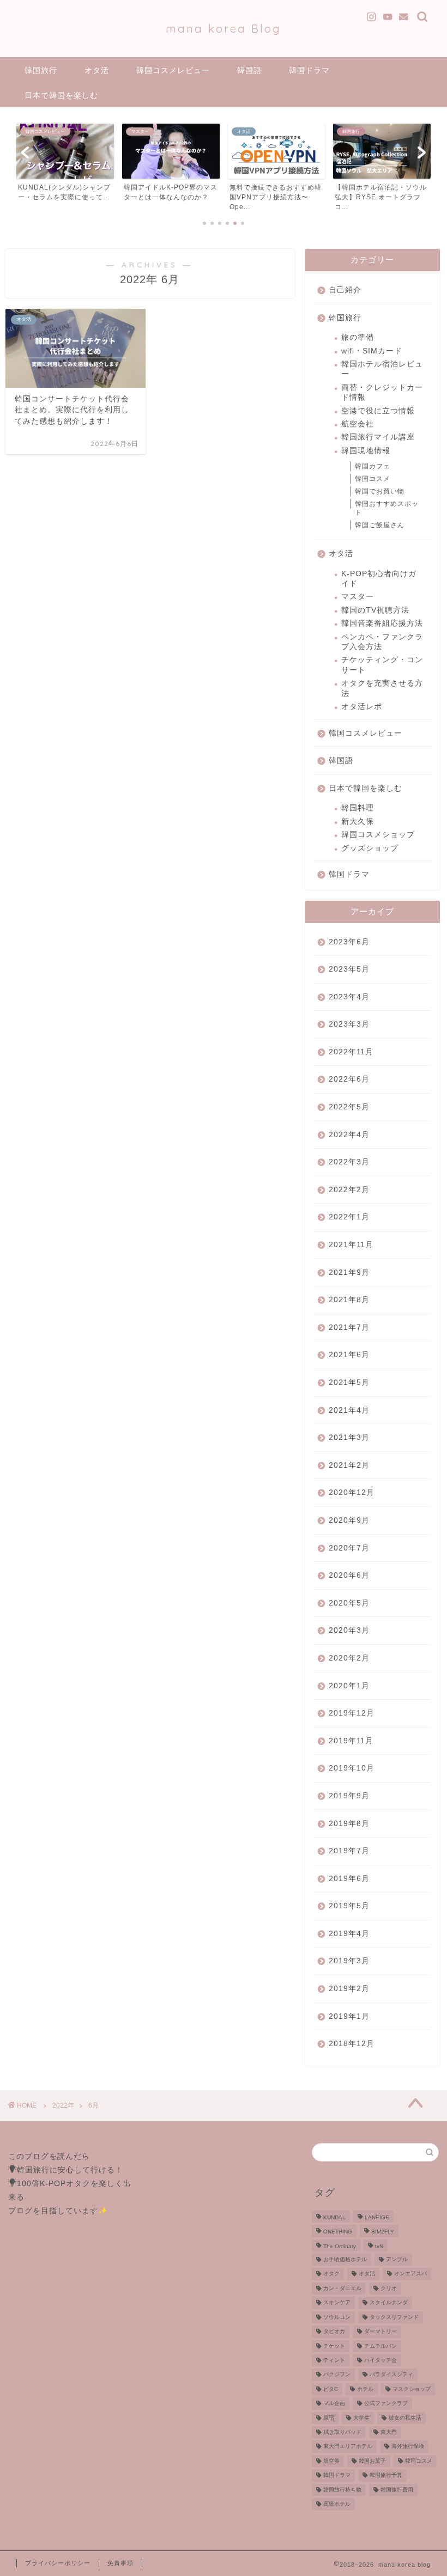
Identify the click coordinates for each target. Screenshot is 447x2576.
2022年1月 (349, 1217)
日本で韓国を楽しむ (61, 95)
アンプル (397, 2259)
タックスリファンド (394, 2317)
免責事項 (120, 2563)
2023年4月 (349, 997)
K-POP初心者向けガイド (379, 579)
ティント (334, 2360)
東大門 (389, 2432)
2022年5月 (349, 1107)
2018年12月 (352, 2044)
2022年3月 (349, 1162)
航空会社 (358, 424)
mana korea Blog (224, 29)
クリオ (389, 2288)
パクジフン (337, 2375)
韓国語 (249, 70)
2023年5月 (349, 969)
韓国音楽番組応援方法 (382, 623)
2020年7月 (349, 1548)
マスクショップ (412, 2389)
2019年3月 (349, 1961)
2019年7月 (349, 1851)
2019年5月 (349, 1906)
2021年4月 (349, 1410)
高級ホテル (337, 2504)
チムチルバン (380, 2346)
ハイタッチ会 (380, 2360)
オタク (331, 2274)
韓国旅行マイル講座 (378, 437)
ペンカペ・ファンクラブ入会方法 (382, 642)
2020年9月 (349, 1520)
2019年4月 (349, 1934)
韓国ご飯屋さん (380, 525)
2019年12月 (352, 1713)
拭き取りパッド (342, 2432)
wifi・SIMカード (372, 351)
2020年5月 (349, 1603)
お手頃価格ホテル (345, 2259)
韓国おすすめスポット (387, 508)
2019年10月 (352, 1768)
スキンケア (337, 2303)
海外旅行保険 (408, 2447)
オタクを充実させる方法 (382, 688)
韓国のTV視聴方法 (375, 610)
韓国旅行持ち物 (342, 2490)
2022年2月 (349, 1190)
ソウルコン (337, 2317)
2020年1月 (349, 1686)
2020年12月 (352, 1493)
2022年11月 (351, 1052)
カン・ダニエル (342, 2288)
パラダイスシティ (391, 2375)
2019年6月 (349, 1879)
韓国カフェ (373, 466)
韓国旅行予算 (386, 2476)
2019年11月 (351, 1741)
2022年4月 (349, 1135)
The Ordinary (340, 2246)
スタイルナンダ (389, 2303)
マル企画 (334, 2404)
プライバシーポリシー (58, 2563)
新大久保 (358, 822)
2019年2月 (349, 1989)
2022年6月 (349, 1079)
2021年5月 (349, 1382)
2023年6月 (349, 942)
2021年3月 (349, 1437)
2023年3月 (349, 1024)
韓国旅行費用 (397, 2490)
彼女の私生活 (405, 2418)
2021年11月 (351, 1245)
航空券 (331, 2461)
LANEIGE (377, 2217)
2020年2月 (349, 1658)
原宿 (329, 2418)
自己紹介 (345, 290)
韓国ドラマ (309, 70)
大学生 (361, 2418)
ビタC (331, 2389)
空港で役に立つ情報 (378, 411)
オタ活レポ (362, 707)
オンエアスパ (410, 2274)
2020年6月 (349, 1575)
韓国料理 (358, 808)
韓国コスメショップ (378, 835)
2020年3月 (349, 1630)
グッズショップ (370, 848)
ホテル (365, 2389)
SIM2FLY (383, 2232)
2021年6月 (349, 1355)
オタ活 (97, 70)
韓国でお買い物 (380, 491)
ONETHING (338, 2232)
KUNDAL (334, 2217)
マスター (358, 597)
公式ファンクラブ (386, 2404)
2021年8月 (349, 1300)
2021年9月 (349, 1272)
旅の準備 (358, 337)
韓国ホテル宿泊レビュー (382, 369)
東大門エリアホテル (348, 2447)
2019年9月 (349, 1796)
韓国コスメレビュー (173, 70)
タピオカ (334, 2332)
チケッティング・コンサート (382, 665)
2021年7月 (349, 1327)
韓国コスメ (373, 479)
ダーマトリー (380, 2332)
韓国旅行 (41, 70)
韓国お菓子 (372, 2461)
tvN (379, 2246)
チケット (334, 2346)
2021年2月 (349, 1465)
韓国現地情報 (366, 451)
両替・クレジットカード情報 (382, 392)
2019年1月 (349, 2016)
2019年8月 (349, 1824)
